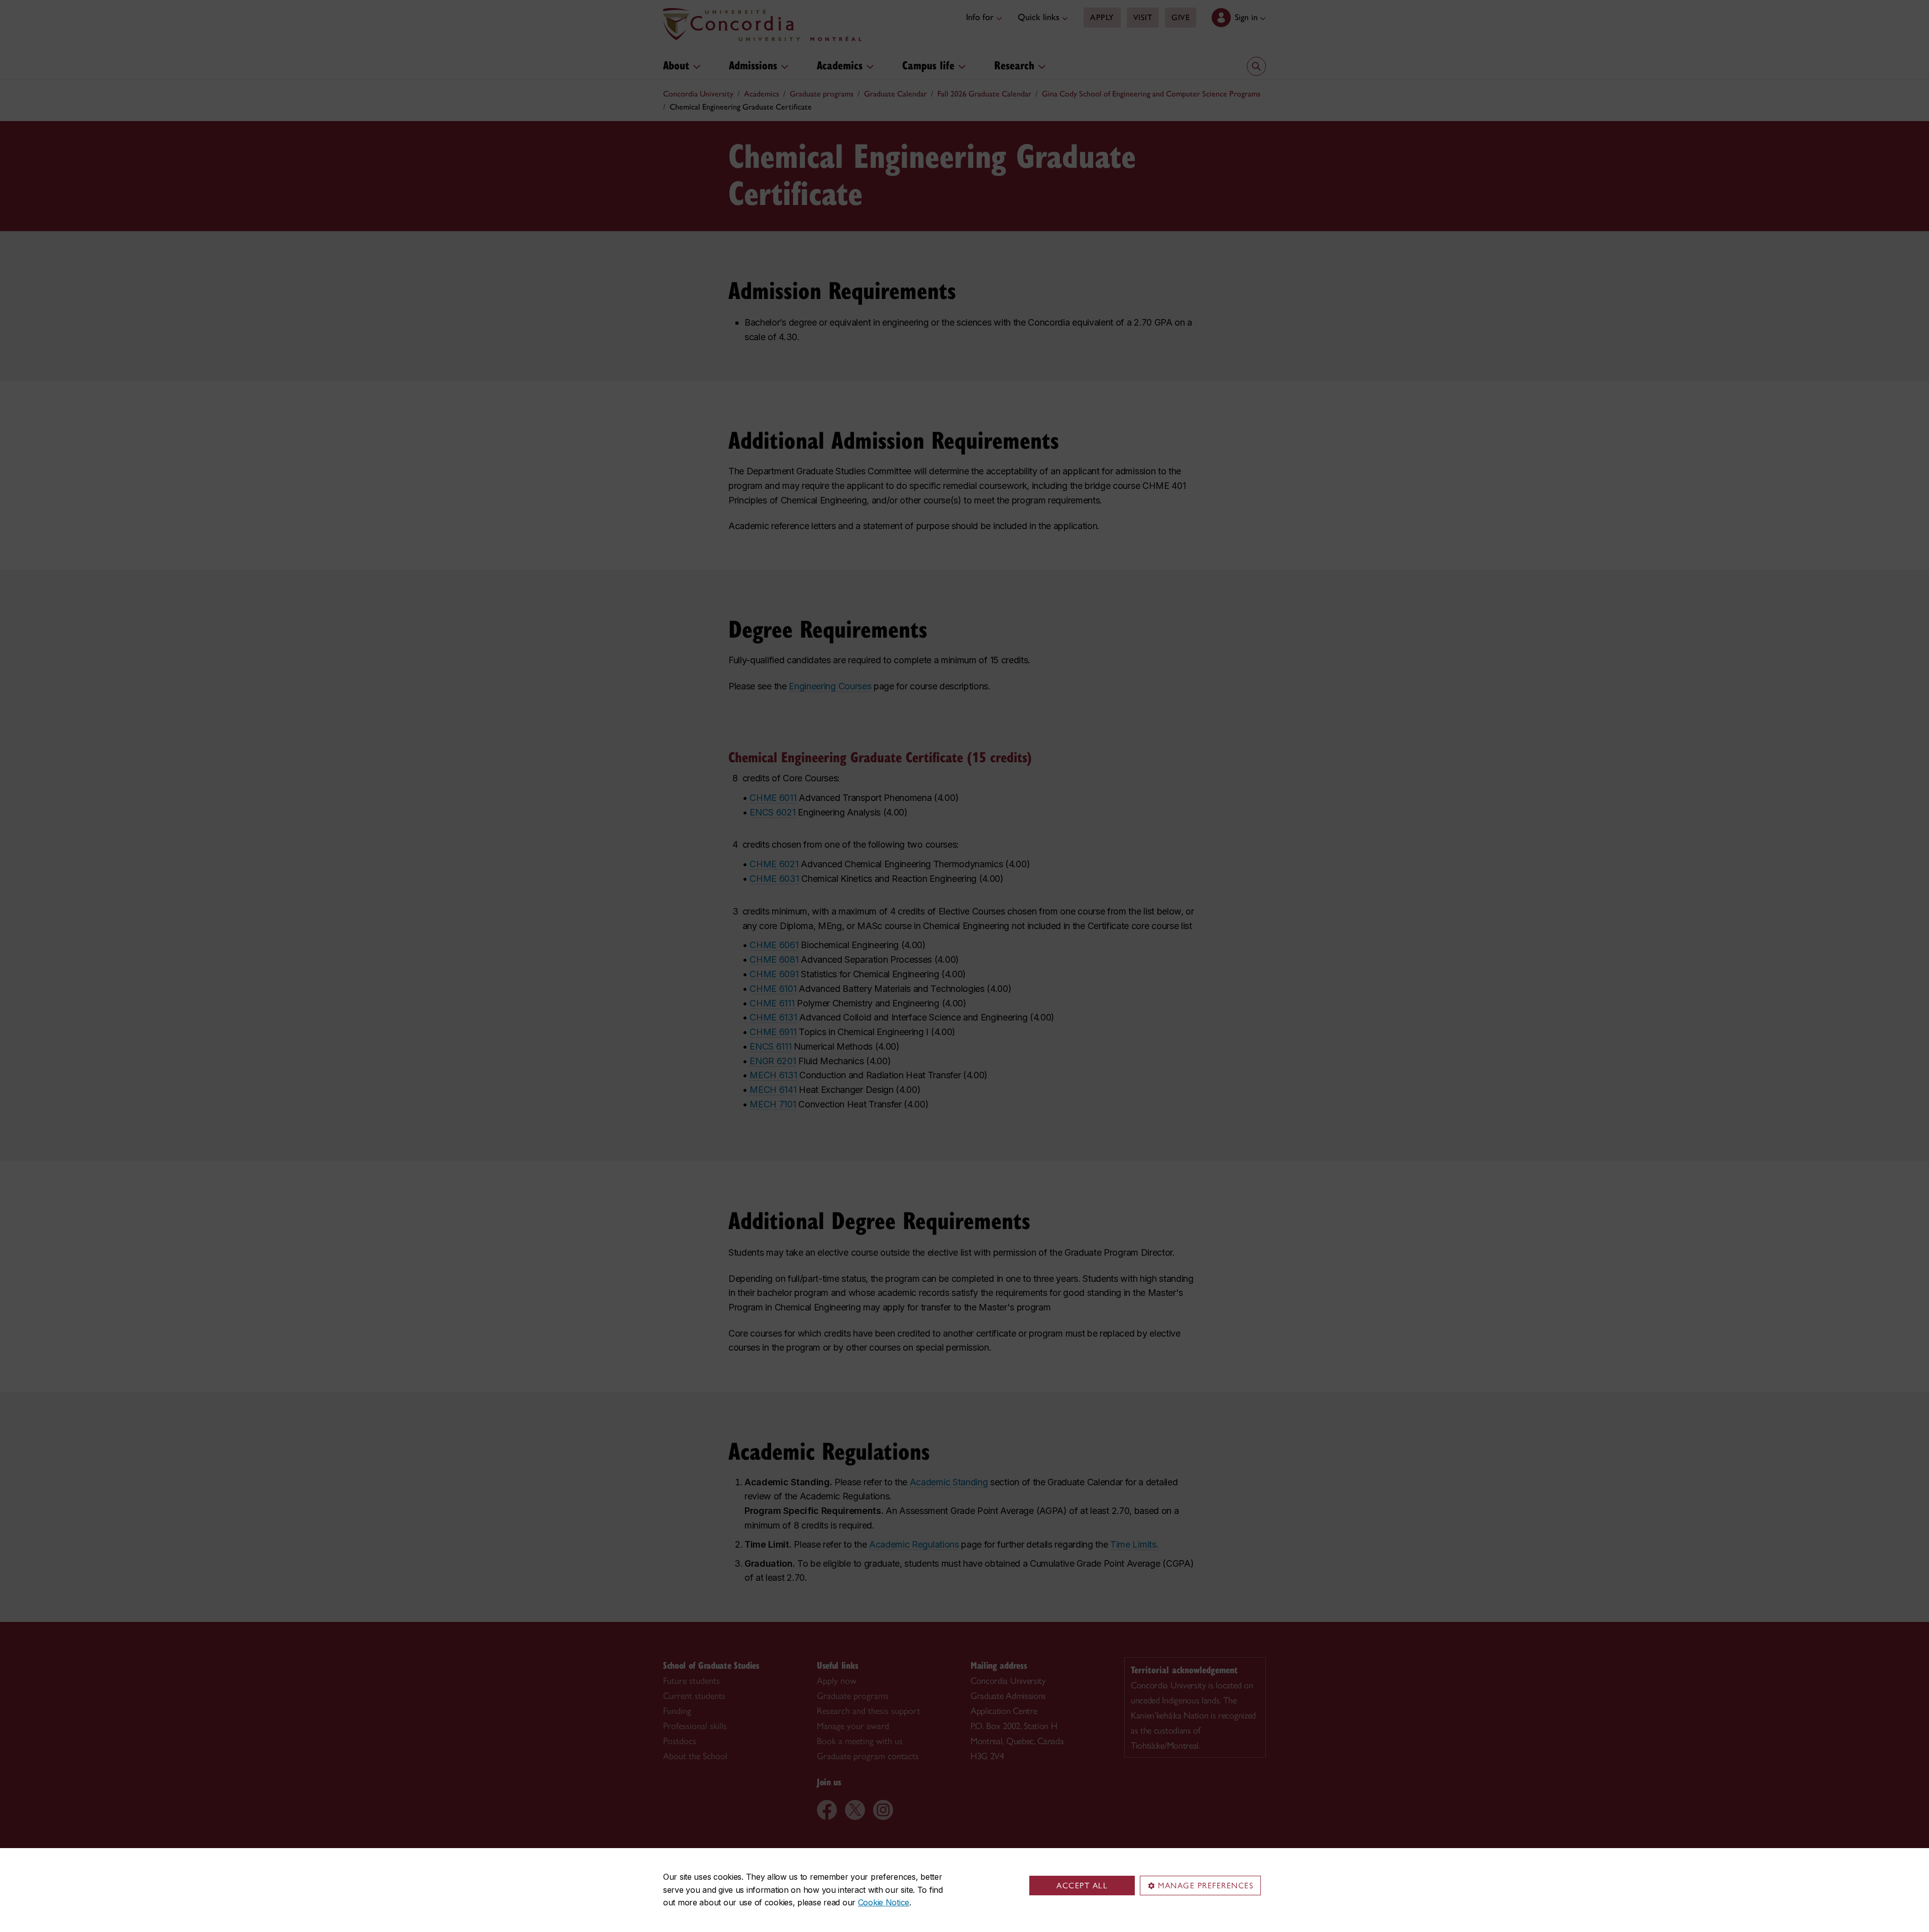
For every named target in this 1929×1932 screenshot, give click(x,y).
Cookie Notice (884, 1902)
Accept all (1082, 1886)
